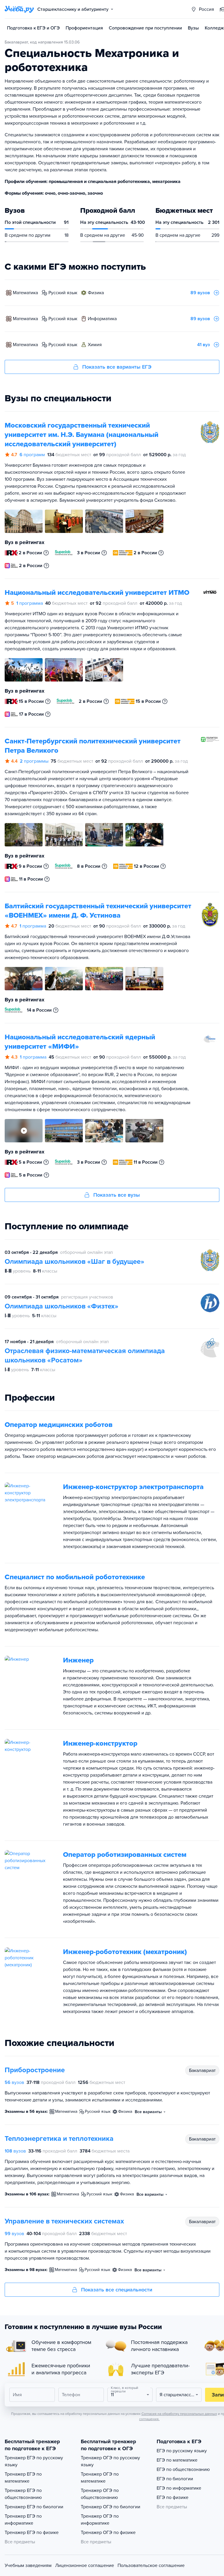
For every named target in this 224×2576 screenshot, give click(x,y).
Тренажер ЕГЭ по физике (32, 2533)
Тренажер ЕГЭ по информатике (23, 2520)
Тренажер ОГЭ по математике (100, 2478)
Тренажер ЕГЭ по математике (23, 2478)
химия (95, 345)
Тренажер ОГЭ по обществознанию (100, 2494)
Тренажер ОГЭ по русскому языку (110, 2461)
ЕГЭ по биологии (175, 2479)
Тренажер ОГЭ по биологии (111, 2507)
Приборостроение (35, 2070)
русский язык (63, 293)
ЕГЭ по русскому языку (182, 2451)
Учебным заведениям (28, 2565)
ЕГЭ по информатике (179, 2488)
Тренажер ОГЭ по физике (108, 2533)
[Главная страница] (19, 9)
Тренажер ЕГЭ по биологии (34, 2507)
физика (96, 293)
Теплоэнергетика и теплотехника (59, 2139)
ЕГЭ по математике (177, 2460)
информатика (102, 319)
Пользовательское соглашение (151, 2565)
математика (25, 293)
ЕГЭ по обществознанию (183, 2469)
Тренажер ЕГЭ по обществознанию (23, 2494)
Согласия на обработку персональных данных (179, 2414)
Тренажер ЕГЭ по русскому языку (34, 2461)
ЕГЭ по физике (173, 2497)
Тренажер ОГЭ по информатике (100, 2520)
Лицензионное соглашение (85, 2565)
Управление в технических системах (64, 2221)
